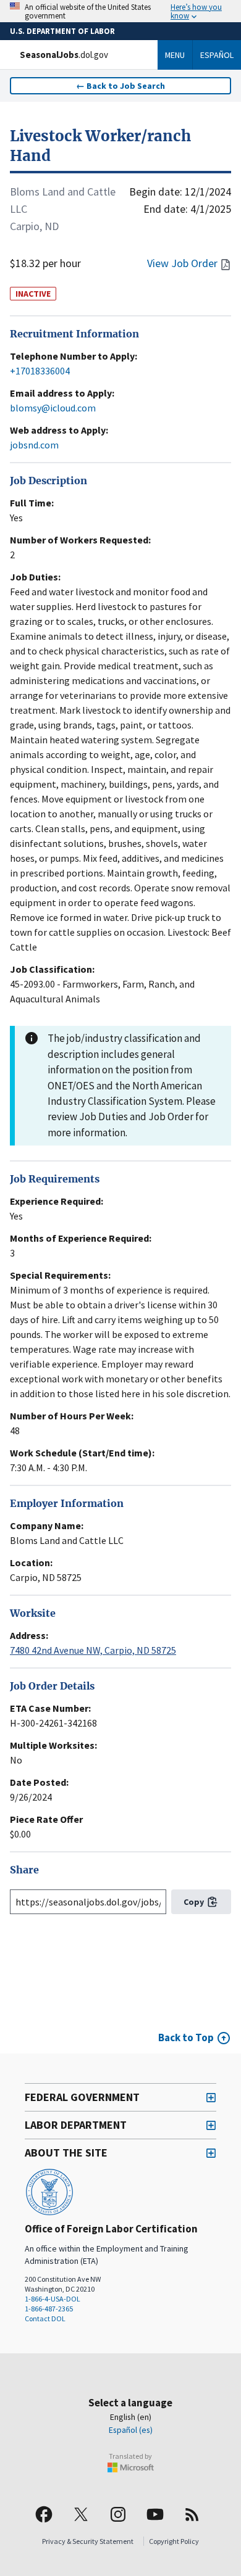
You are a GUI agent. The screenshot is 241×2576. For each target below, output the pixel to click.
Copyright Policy (174, 2541)
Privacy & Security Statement (88, 2541)
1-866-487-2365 (49, 2309)
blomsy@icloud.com (53, 408)
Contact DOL (45, 2318)
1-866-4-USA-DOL (53, 2299)
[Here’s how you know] (120, 11)
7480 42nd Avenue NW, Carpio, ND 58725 (93, 1650)
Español (217, 55)
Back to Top (186, 2037)
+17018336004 (40, 371)
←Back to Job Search (120, 86)
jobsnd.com (34, 445)
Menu (175, 55)
